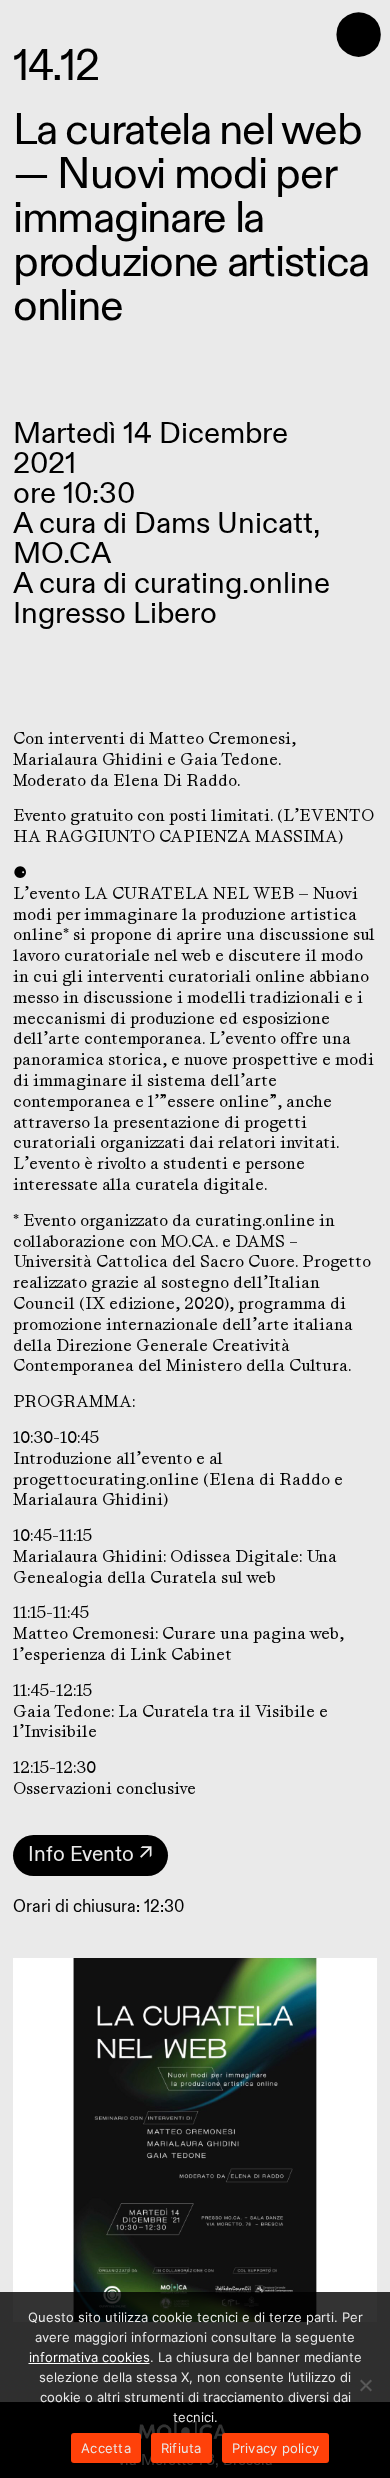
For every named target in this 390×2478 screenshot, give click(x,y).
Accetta (106, 2448)
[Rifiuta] (365, 2385)
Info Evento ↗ (90, 1855)
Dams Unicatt (223, 524)
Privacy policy (276, 2448)
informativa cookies (89, 2357)
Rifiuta (181, 2448)
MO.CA (62, 554)
